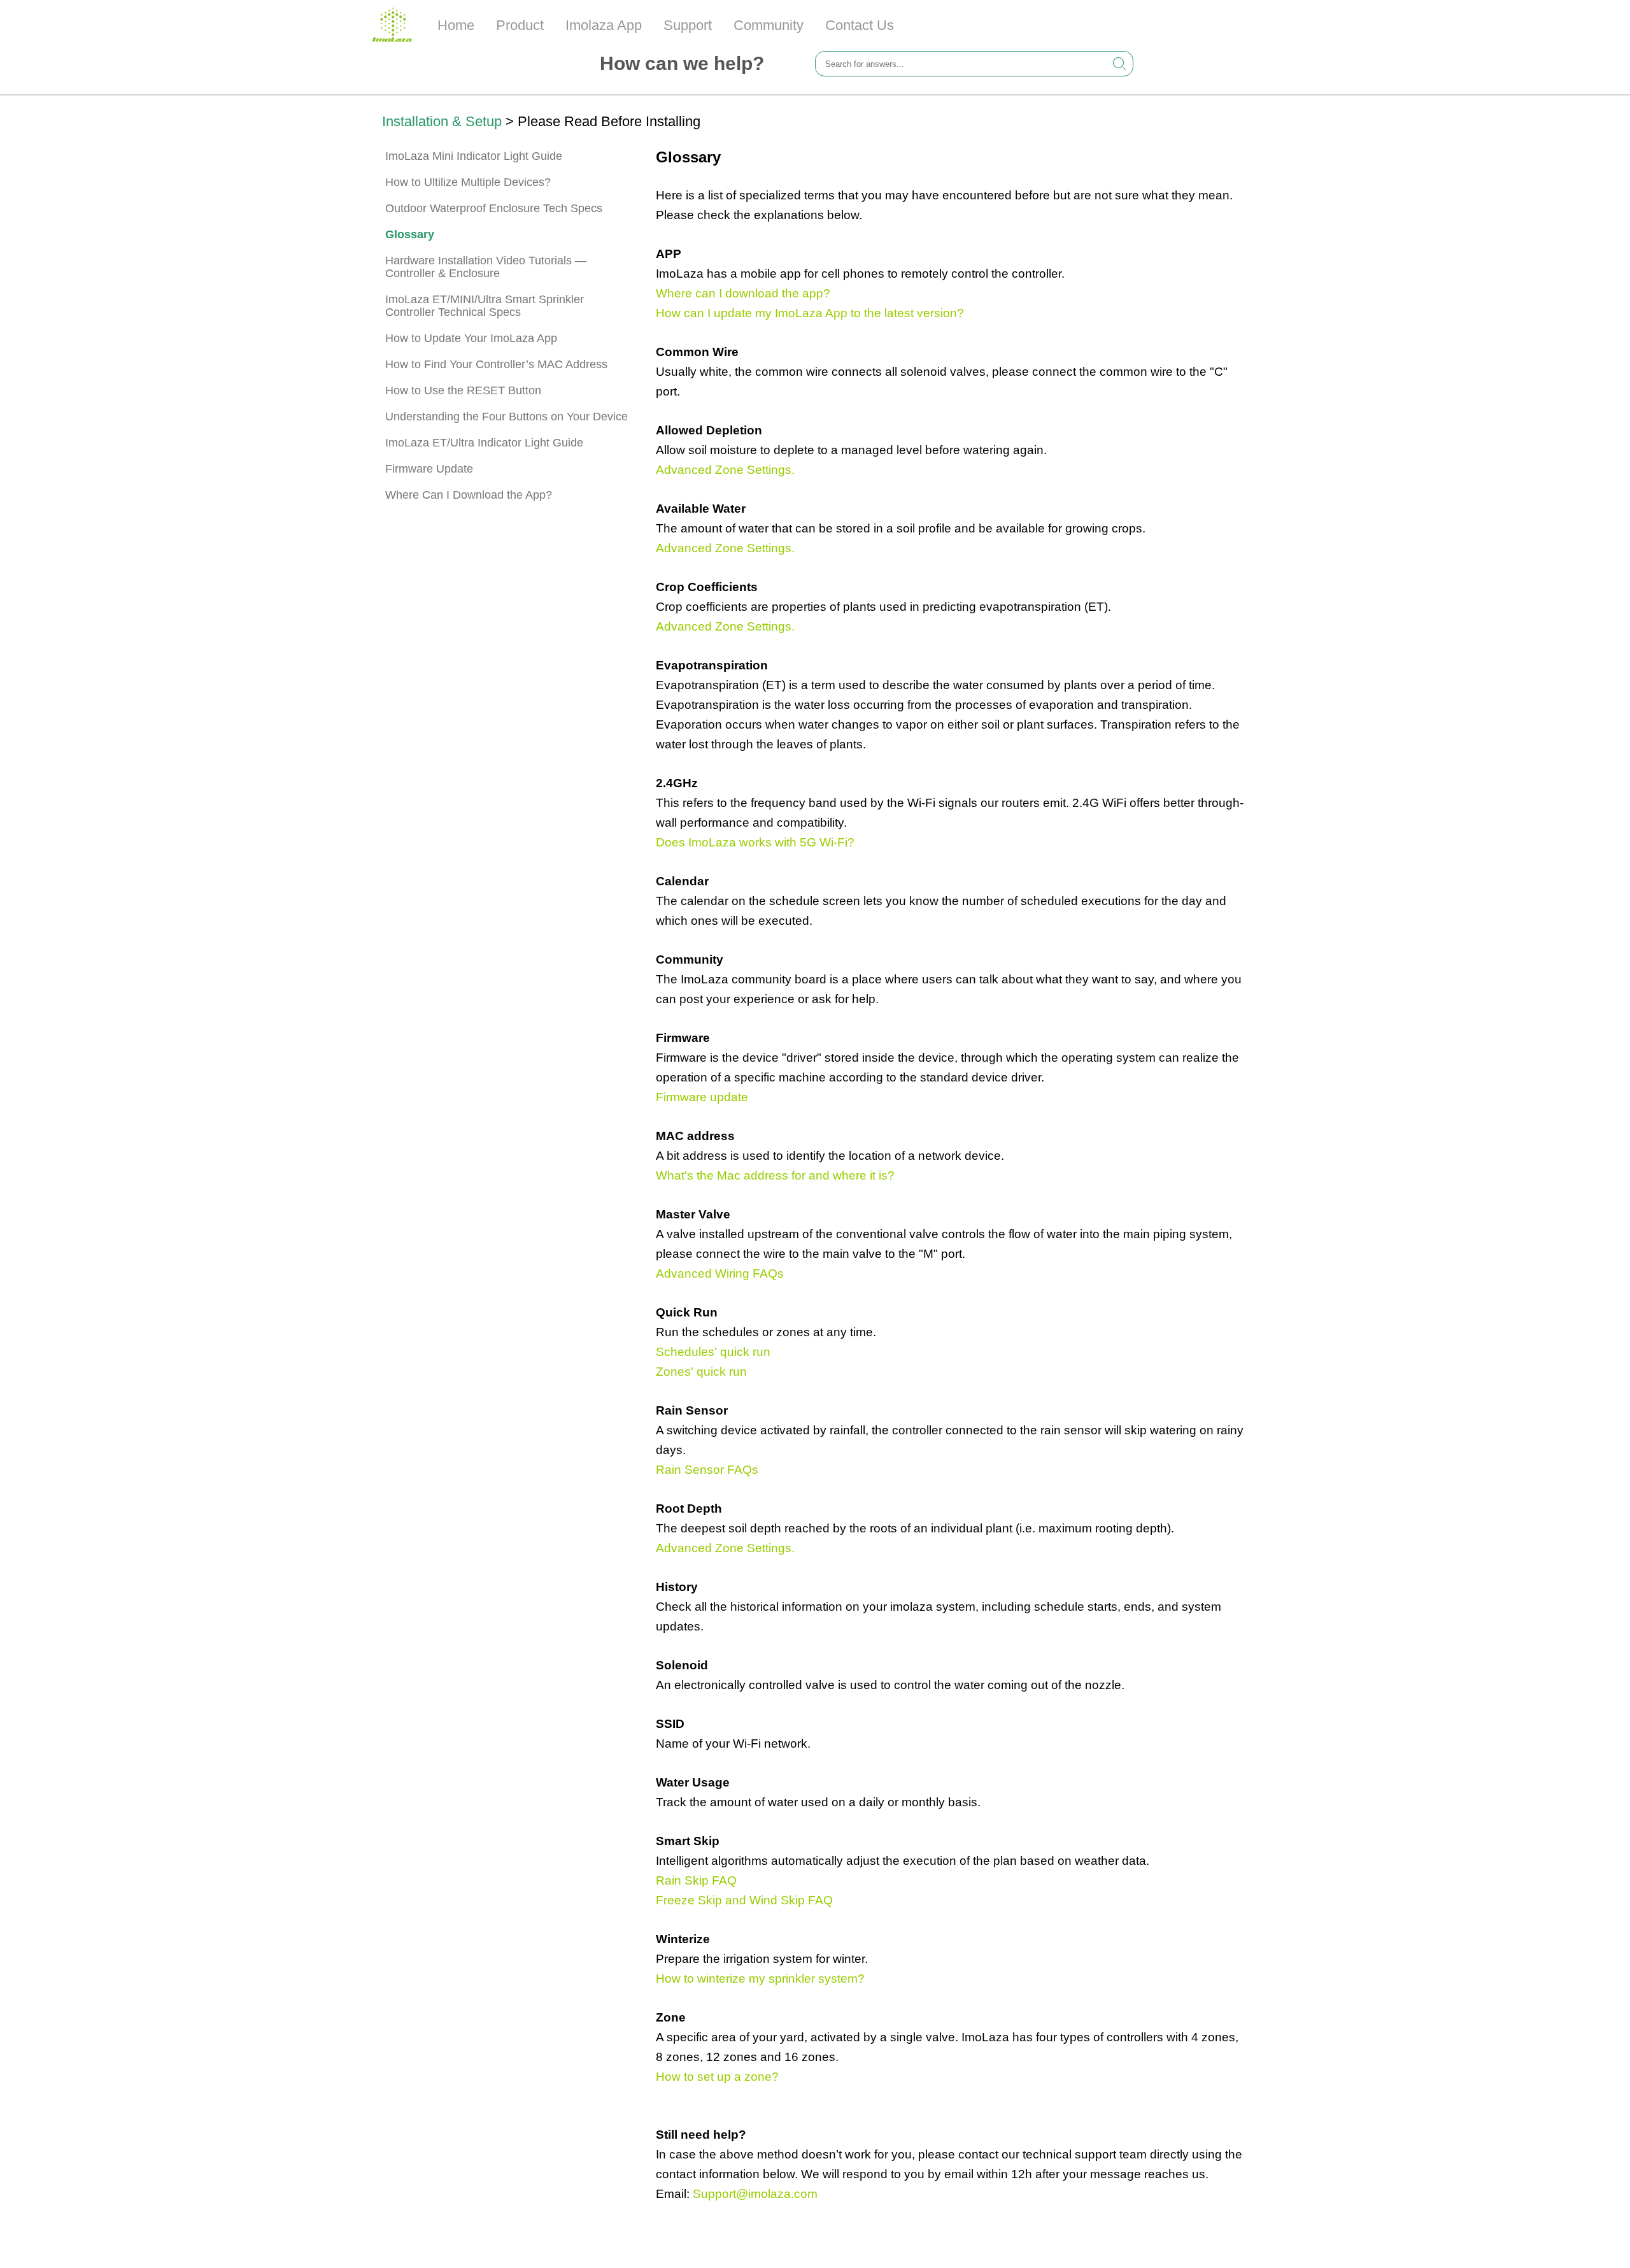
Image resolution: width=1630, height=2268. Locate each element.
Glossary (410, 234)
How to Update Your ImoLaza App (471, 338)
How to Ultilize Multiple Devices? (468, 182)
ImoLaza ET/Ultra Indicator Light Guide (484, 443)
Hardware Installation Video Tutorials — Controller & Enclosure (486, 267)
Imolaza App (604, 25)
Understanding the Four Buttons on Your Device (507, 417)
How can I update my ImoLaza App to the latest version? (810, 313)
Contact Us (860, 25)
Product (520, 25)
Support (688, 25)
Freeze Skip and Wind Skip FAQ (744, 1900)
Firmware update (702, 1097)
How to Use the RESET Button (463, 390)
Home (456, 25)
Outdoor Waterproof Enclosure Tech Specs (494, 208)
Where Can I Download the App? (469, 495)
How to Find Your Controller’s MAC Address (496, 364)
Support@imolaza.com (755, 2194)
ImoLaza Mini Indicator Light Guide (474, 156)
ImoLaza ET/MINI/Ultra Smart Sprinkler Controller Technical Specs (485, 306)
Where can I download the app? (743, 293)
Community (769, 25)
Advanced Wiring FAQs (720, 1273)
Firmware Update (429, 469)
